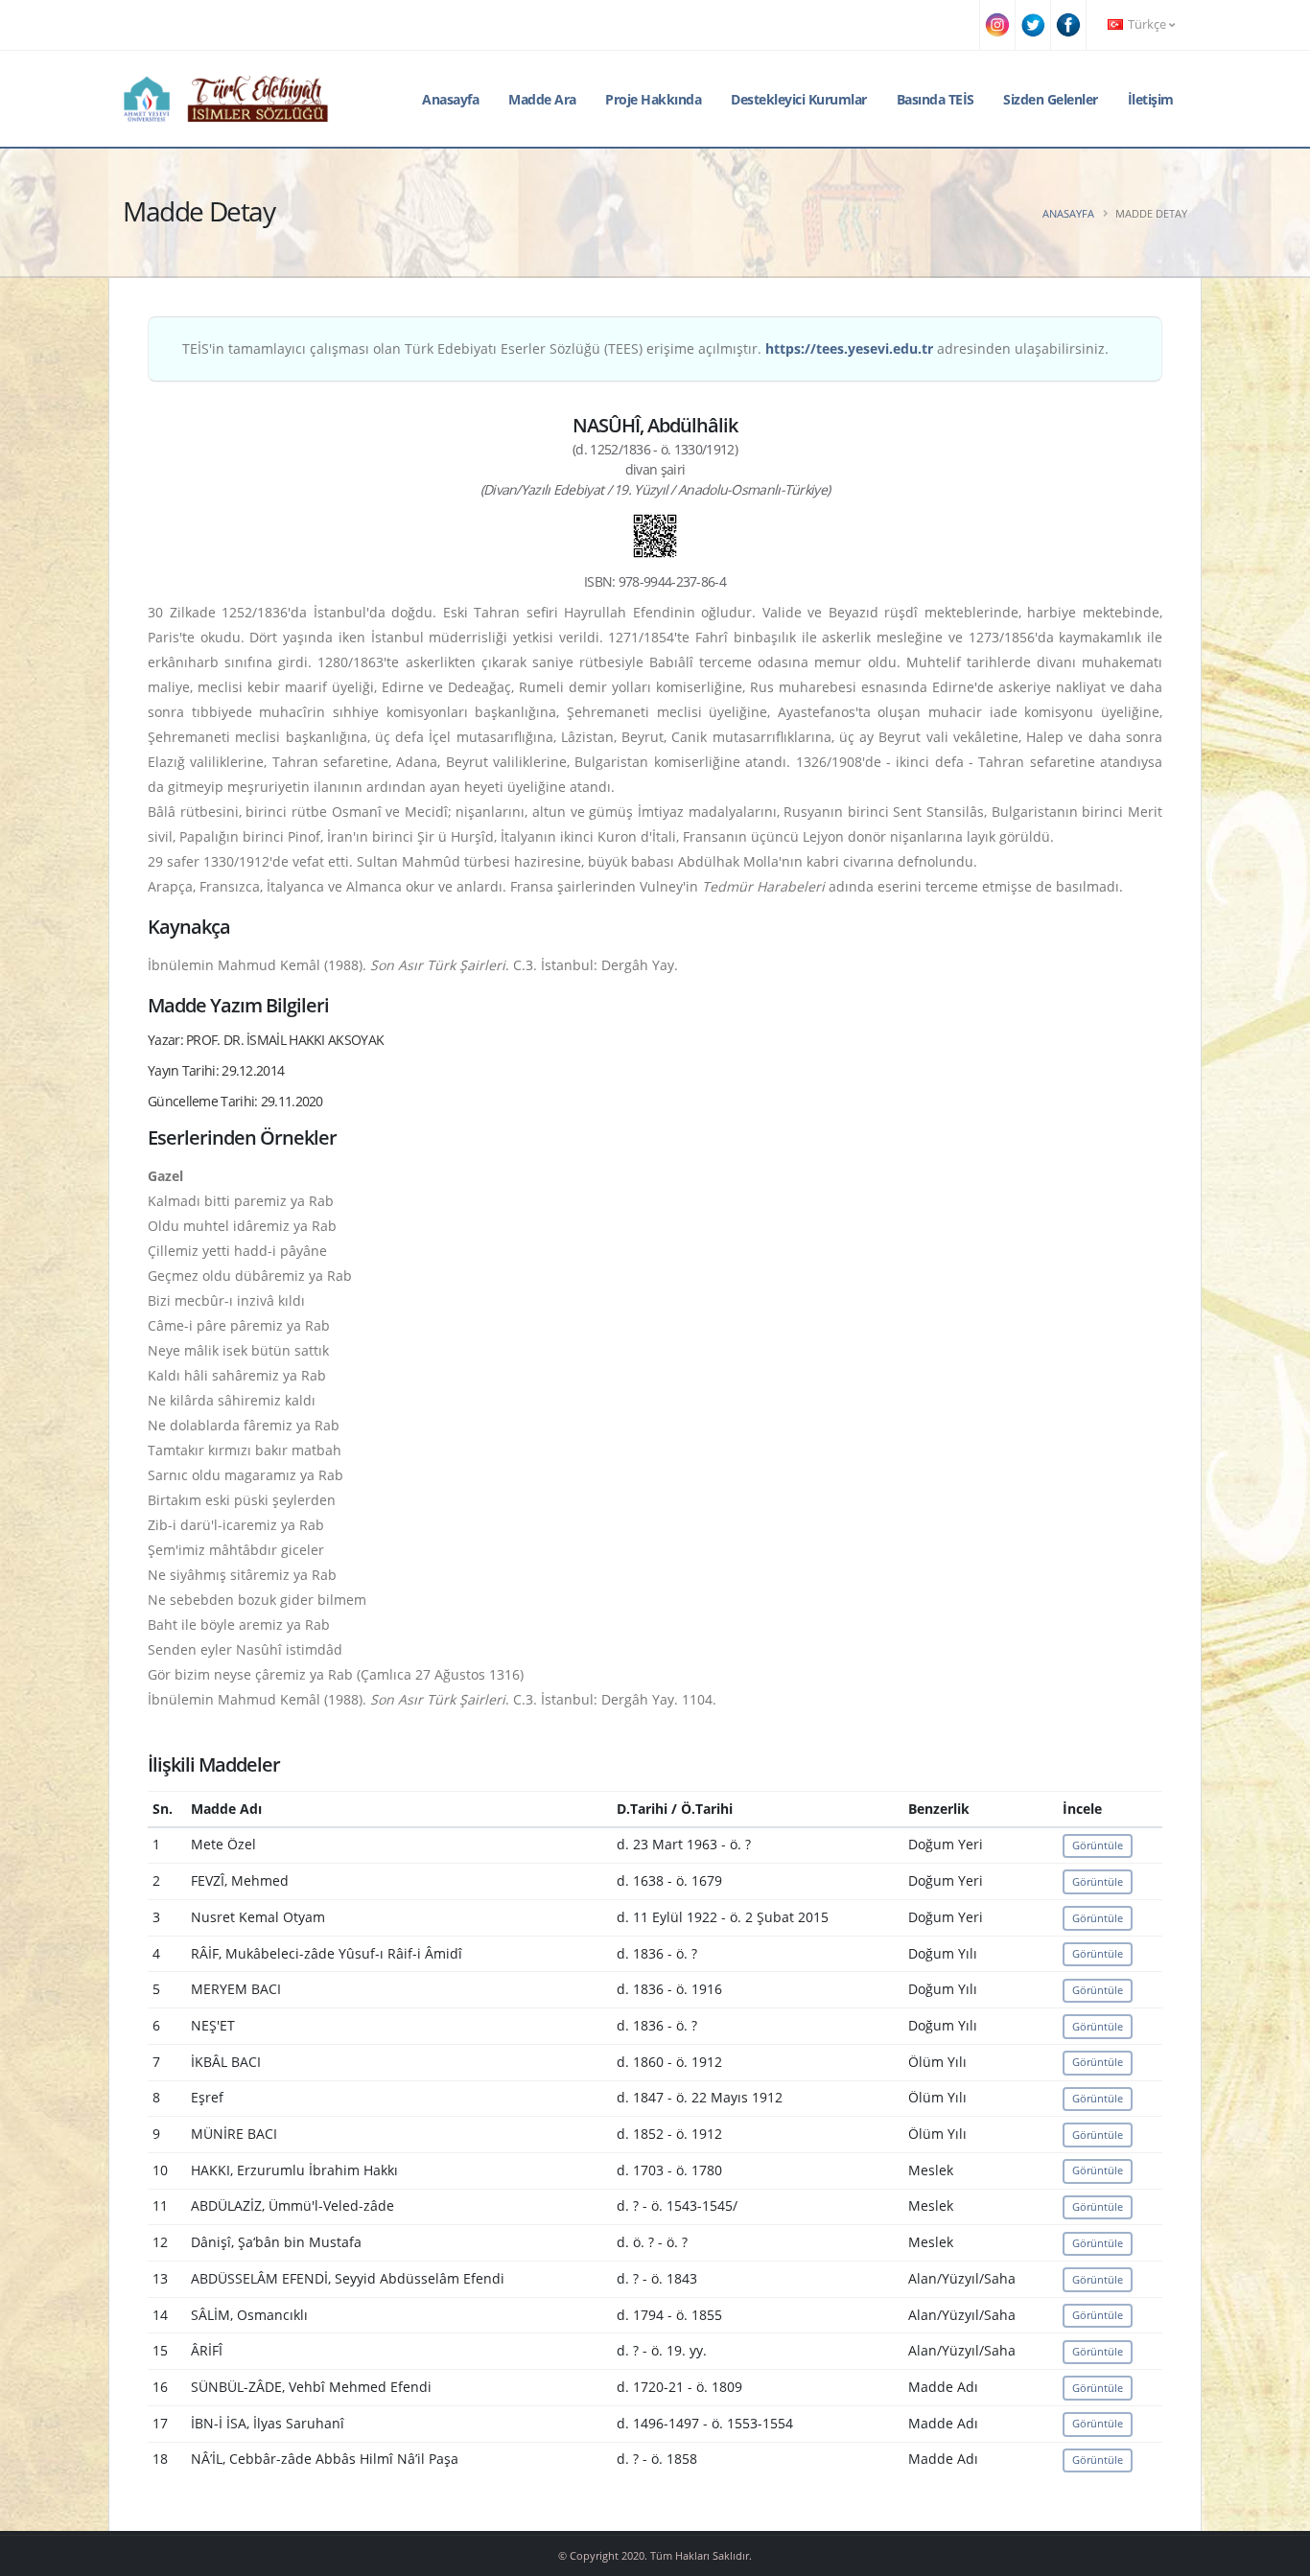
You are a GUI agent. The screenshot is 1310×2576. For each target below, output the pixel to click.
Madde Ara (542, 99)
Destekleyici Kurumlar (799, 99)
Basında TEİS (936, 99)
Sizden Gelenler (1051, 99)
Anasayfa (450, 99)
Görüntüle (1098, 1845)
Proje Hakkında (653, 99)
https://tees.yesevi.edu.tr (849, 348)
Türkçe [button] (1147, 24)
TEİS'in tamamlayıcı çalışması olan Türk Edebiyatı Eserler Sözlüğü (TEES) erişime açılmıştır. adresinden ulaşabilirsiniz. (645, 348)
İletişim (1151, 99)
